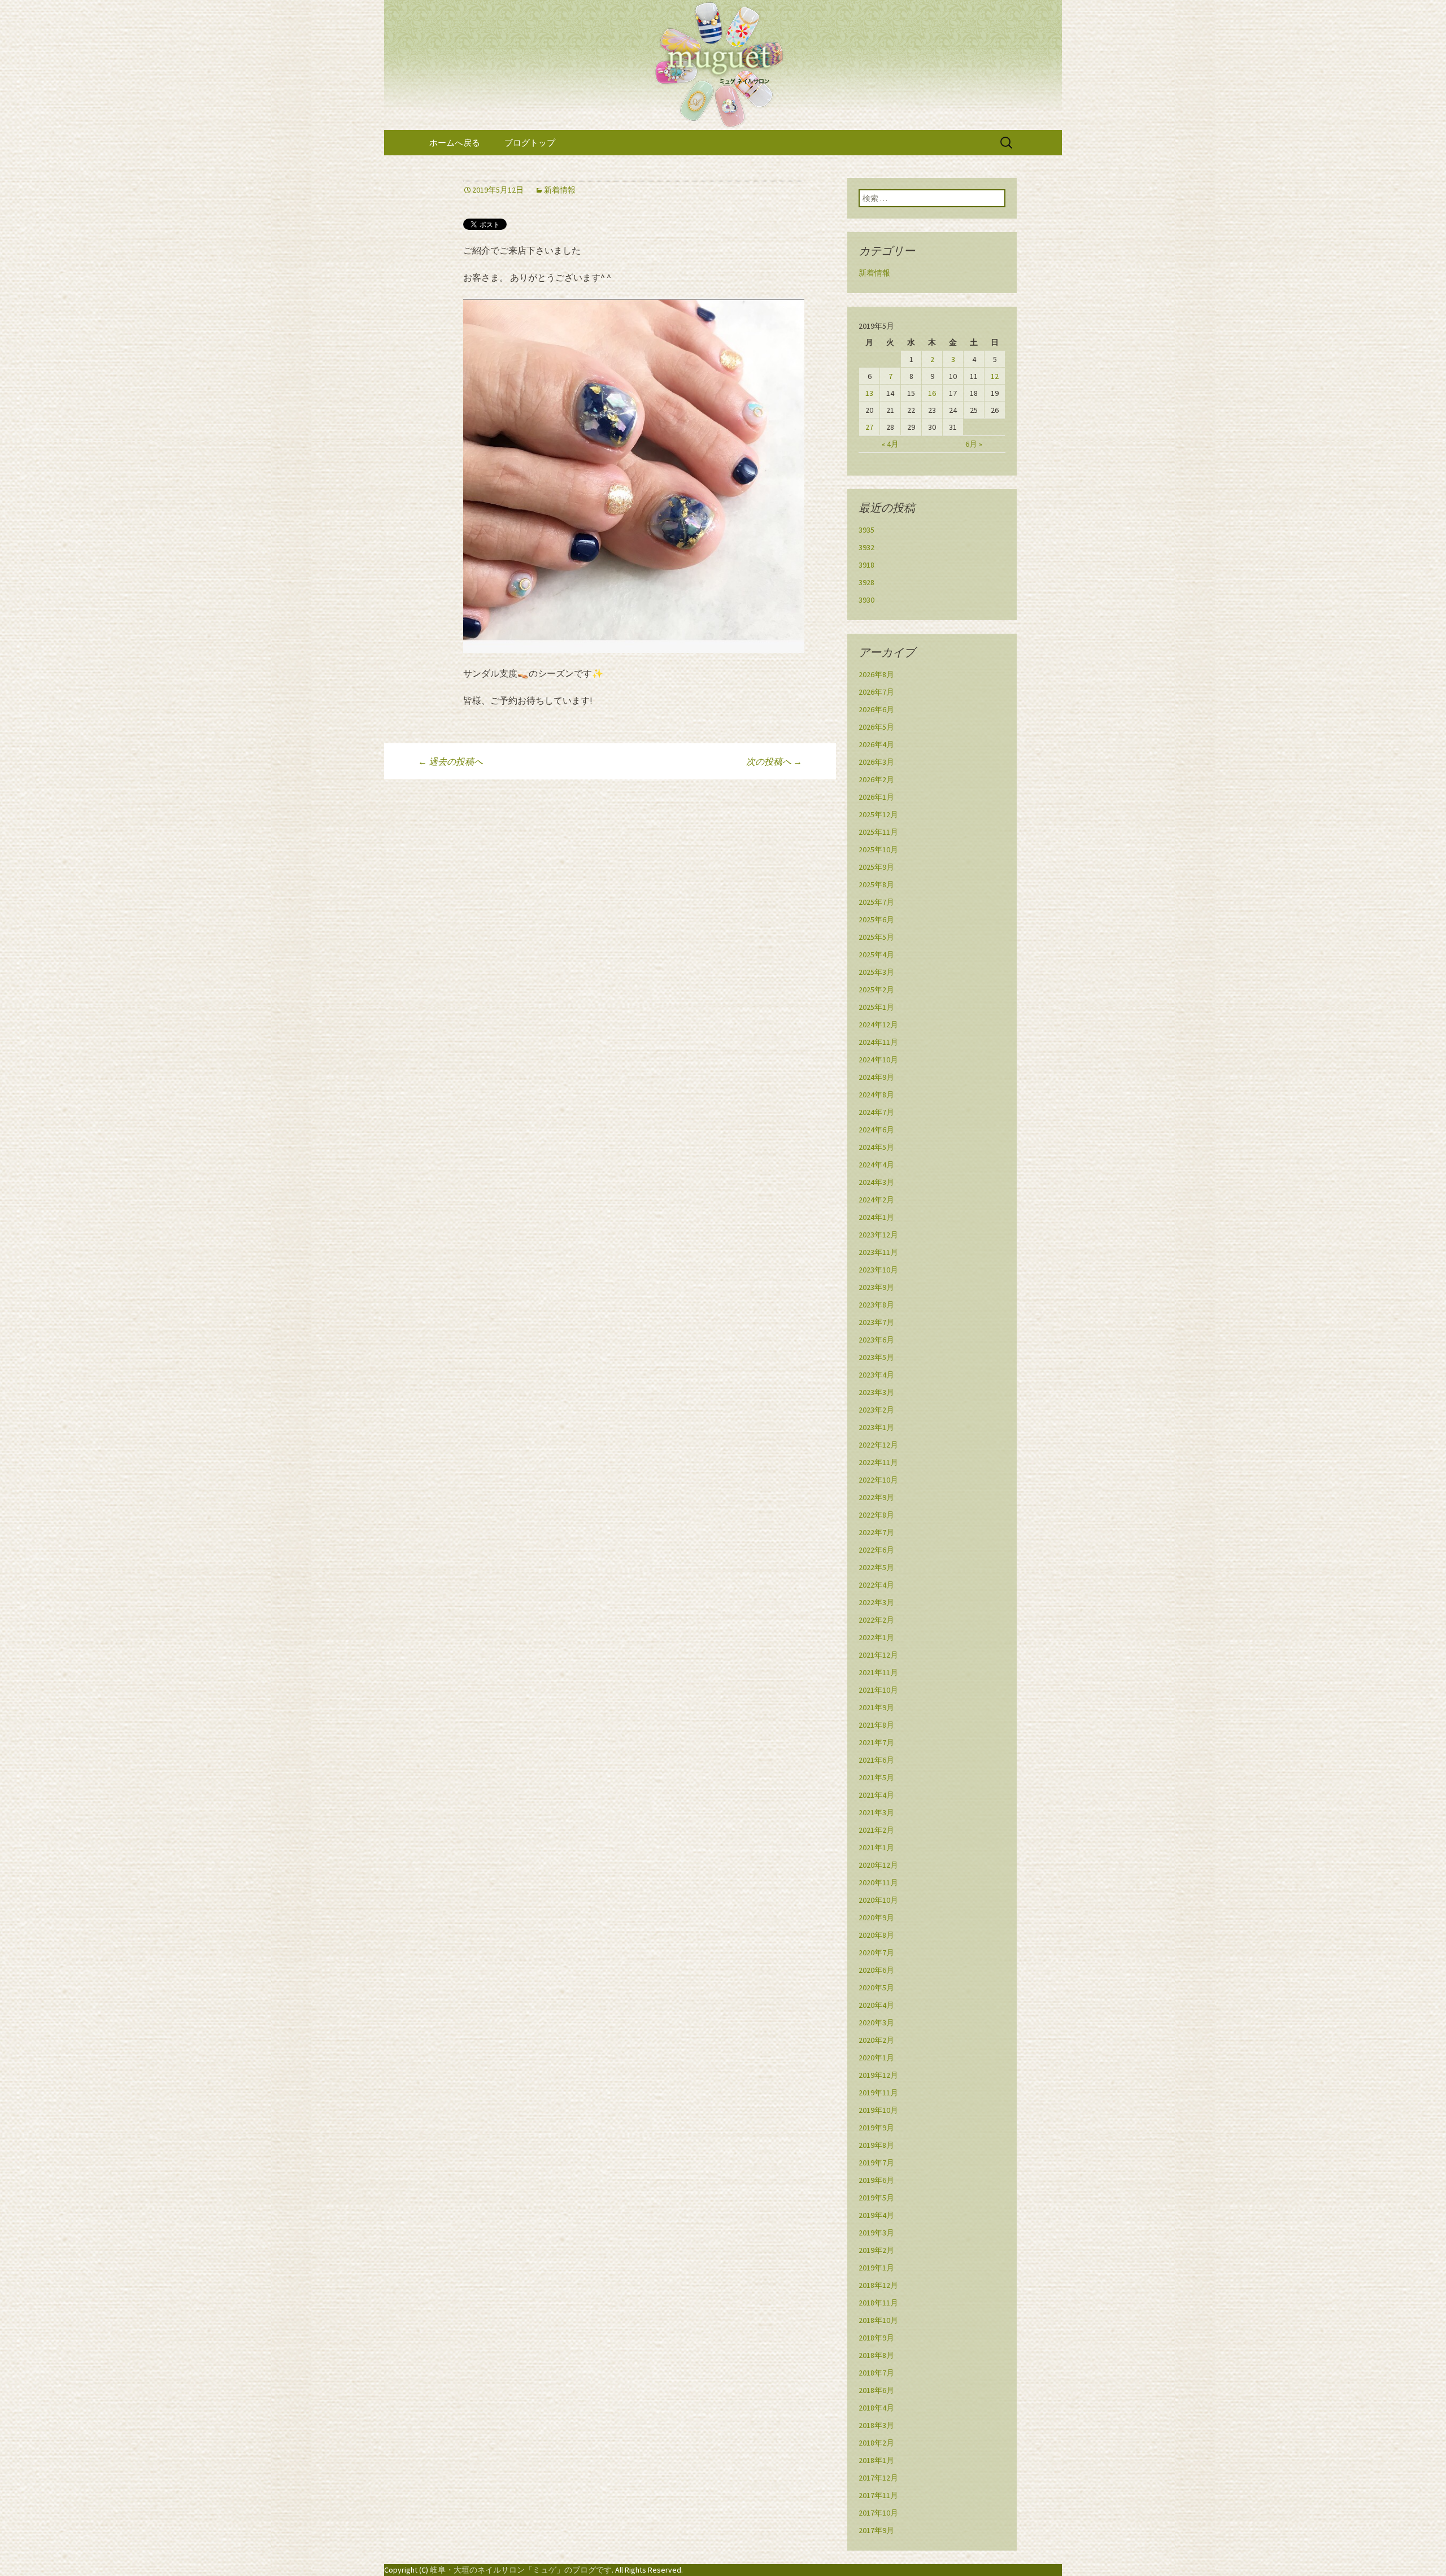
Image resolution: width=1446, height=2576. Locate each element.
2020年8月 (876, 1935)
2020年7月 (876, 1952)
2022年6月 (876, 1550)
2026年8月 (876, 674)
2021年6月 (876, 1760)
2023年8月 (876, 1305)
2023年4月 (876, 1375)
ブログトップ (530, 143)
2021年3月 (876, 1812)
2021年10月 (878, 1690)
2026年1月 (876, 797)
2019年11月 (878, 2093)
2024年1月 (876, 1217)
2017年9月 (876, 2530)
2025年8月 (876, 884)
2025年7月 (876, 902)
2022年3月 (876, 1602)
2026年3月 (876, 762)
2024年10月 (878, 1060)
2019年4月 (876, 2215)
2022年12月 (878, 1445)
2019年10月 (878, 2110)
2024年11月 (878, 1042)
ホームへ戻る (455, 143)
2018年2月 (876, 2443)
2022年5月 (876, 1567)
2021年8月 (876, 1725)
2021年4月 (876, 1795)
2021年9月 (876, 1707)
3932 (866, 547)
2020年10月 (878, 1900)
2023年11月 (878, 1252)
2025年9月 (876, 867)
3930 (866, 600)
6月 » (974, 444)
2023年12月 (878, 1235)
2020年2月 (876, 2040)
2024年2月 (876, 1200)
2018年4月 (876, 2408)
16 (932, 393)
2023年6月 (876, 1340)
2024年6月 (876, 1130)
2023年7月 (876, 1322)
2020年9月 (876, 1917)
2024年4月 (876, 1165)
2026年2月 (876, 779)
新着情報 (560, 190)
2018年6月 (876, 2390)
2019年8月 (876, 2145)
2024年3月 (876, 1182)
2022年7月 (876, 1532)
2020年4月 (876, 2005)
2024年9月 (876, 1077)
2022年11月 (878, 1462)
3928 (866, 582)
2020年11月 (878, 1882)
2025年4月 (876, 954)
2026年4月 (876, 744)
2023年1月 (876, 1427)
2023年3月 (876, 1392)
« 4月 (890, 444)
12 (995, 376)
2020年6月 (876, 1970)
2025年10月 (878, 849)
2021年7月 (876, 1742)
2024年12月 (878, 1025)
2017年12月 (878, 2478)
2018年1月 (876, 2460)
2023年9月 (876, 1287)
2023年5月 (876, 1357)
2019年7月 (876, 2163)
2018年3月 (876, 2425)
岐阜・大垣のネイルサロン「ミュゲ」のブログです (521, 2570)
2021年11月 (878, 1672)
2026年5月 (876, 727)
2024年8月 (876, 1095)
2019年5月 (876, 2198)
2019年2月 (876, 2250)
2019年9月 (876, 2128)
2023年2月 (876, 1410)
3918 (866, 565)
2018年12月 (878, 2285)
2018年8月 (876, 2355)
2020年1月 (876, 2058)
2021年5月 (876, 1777)
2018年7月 (876, 2373)
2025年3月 (876, 972)
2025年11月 (878, 832)
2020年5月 (876, 1987)
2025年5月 (876, 937)
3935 (866, 530)
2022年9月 (876, 1497)
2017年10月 (878, 2513)
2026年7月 (876, 692)
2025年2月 (876, 990)
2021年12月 (878, 1655)
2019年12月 (878, 2075)
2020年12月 (878, 1865)
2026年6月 (876, 709)
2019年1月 (876, 2268)
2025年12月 (878, 814)
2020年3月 (876, 2023)
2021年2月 (876, 1830)
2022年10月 (878, 1480)
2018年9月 (876, 2338)
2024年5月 (876, 1147)
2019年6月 (876, 2180)
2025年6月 (876, 919)
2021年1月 (876, 1847)
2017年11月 (878, 2495)
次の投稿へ (774, 761)
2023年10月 (878, 1270)
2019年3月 (876, 2233)
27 (869, 427)
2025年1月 (876, 1007)
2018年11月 (878, 2303)
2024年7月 (876, 1112)
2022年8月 (876, 1515)
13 (869, 393)
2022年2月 (876, 1620)
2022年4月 (876, 1585)
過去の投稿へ (450, 761)
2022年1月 (876, 1637)
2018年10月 (878, 2320)
